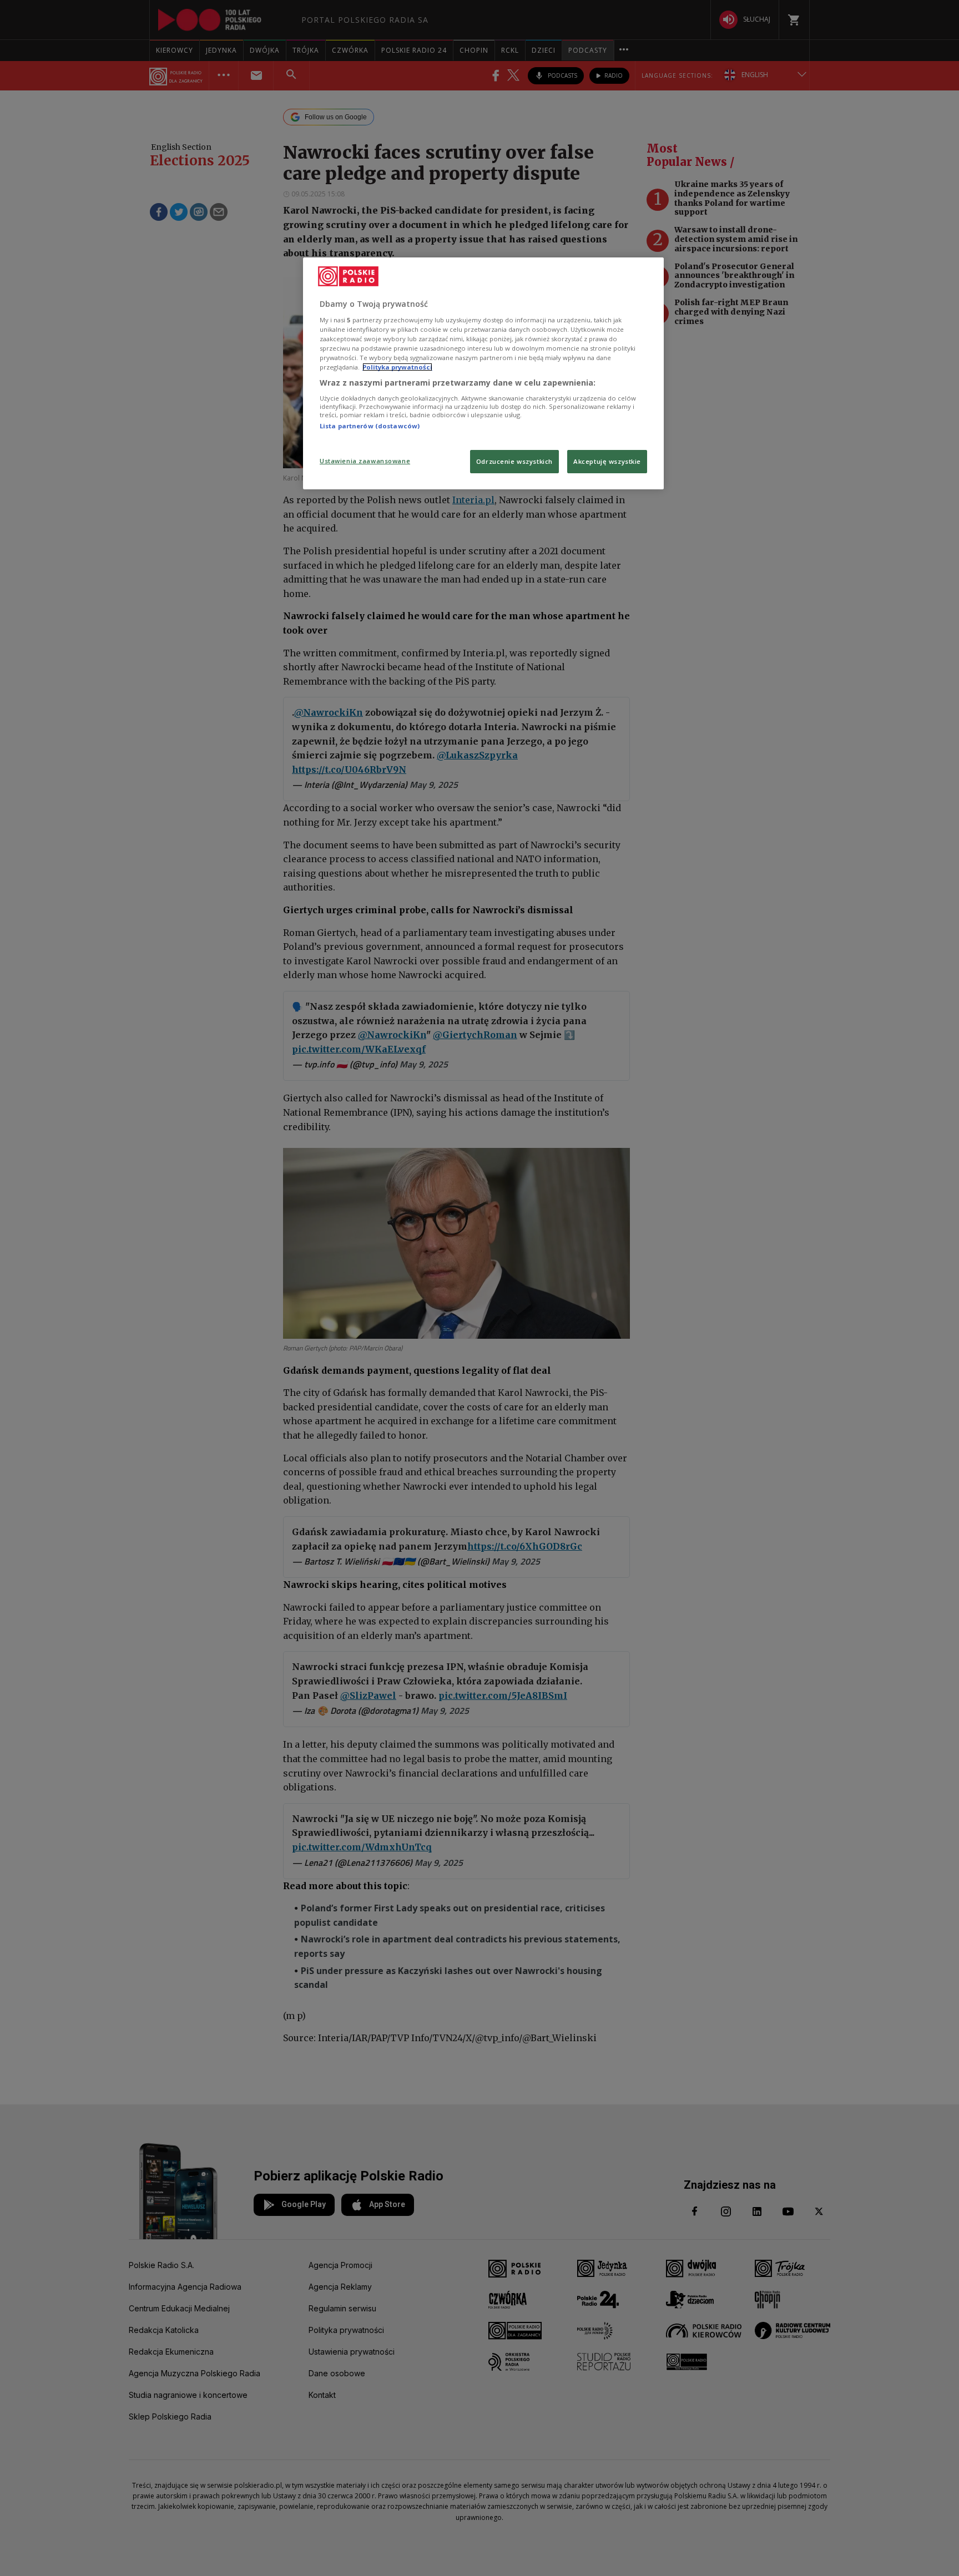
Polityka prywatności (397, 367)
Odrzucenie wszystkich (514, 461)
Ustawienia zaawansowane (365, 461)
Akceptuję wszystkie (607, 461)
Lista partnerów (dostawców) (370, 426)
